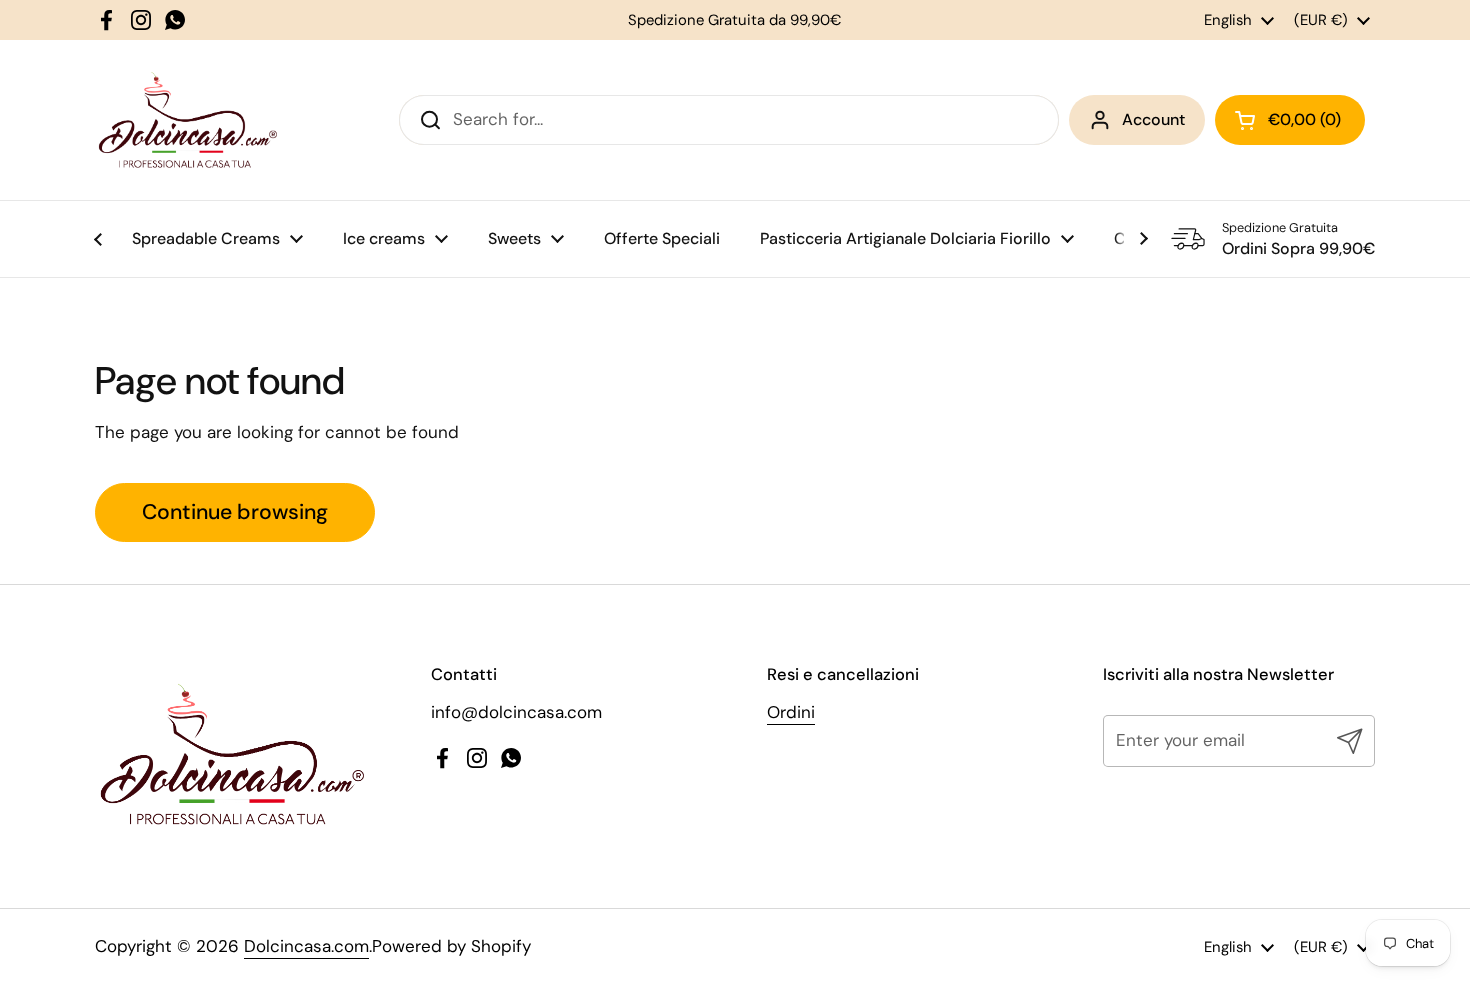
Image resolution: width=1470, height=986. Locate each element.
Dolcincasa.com (306, 946)
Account (1153, 119)
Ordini (791, 712)
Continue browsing (235, 512)
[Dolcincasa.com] (187, 120)
